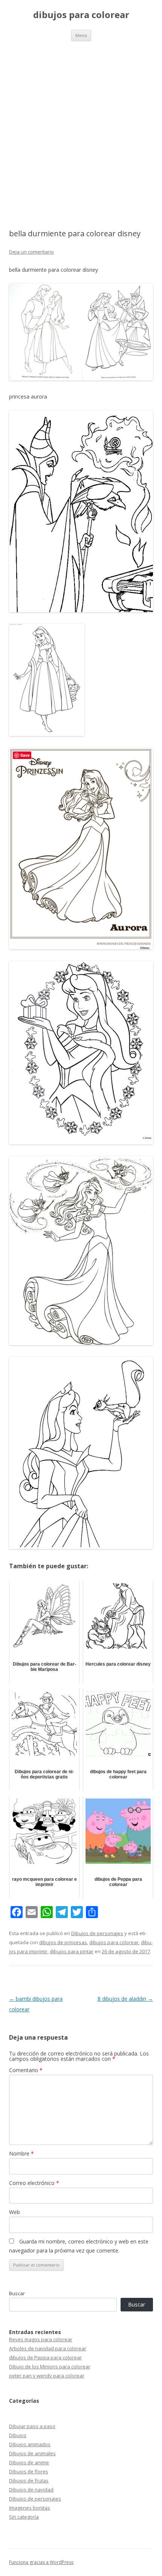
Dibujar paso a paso (32, 2426)
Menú (81, 35)
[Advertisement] (81, 126)
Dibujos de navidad (31, 2490)
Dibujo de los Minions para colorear (50, 2367)
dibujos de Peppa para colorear (45, 2357)
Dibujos (18, 2435)
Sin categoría (24, 2517)
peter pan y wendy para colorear (47, 2376)
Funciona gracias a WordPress (41, 2562)
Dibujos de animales (32, 2453)
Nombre (21, 2153)
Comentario (26, 2070)
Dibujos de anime (29, 2462)
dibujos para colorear (81, 15)
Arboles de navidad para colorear (48, 2348)
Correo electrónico (34, 2183)
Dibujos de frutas (29, 2481)
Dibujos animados (30, 2444)
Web (15, 2212)
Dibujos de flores (29, 2471)
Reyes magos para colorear (41, 2339)
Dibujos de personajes (97, 1933)
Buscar (17, 2293)
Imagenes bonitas (30, 2508)
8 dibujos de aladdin (125, 1999)
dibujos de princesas (63, 1942)
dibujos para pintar (72, 1951)
